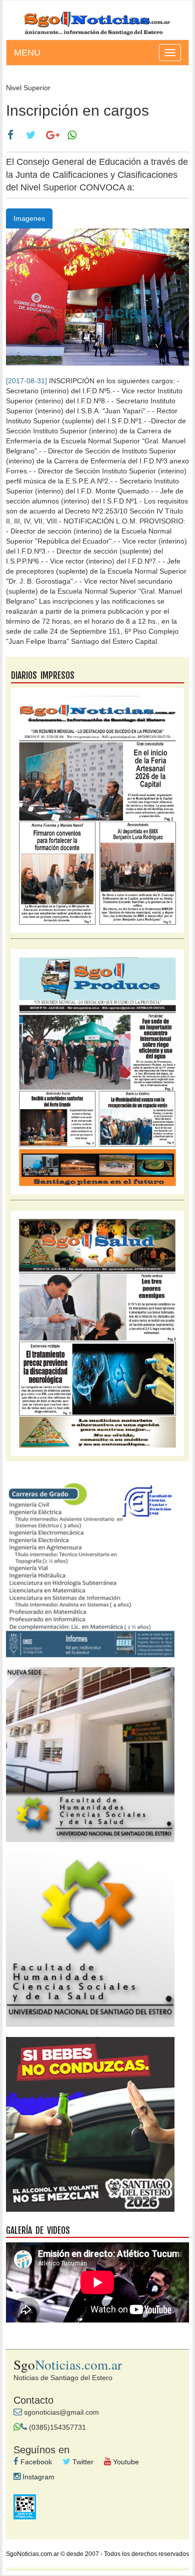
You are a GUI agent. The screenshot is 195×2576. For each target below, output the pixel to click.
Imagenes (29, 218)
